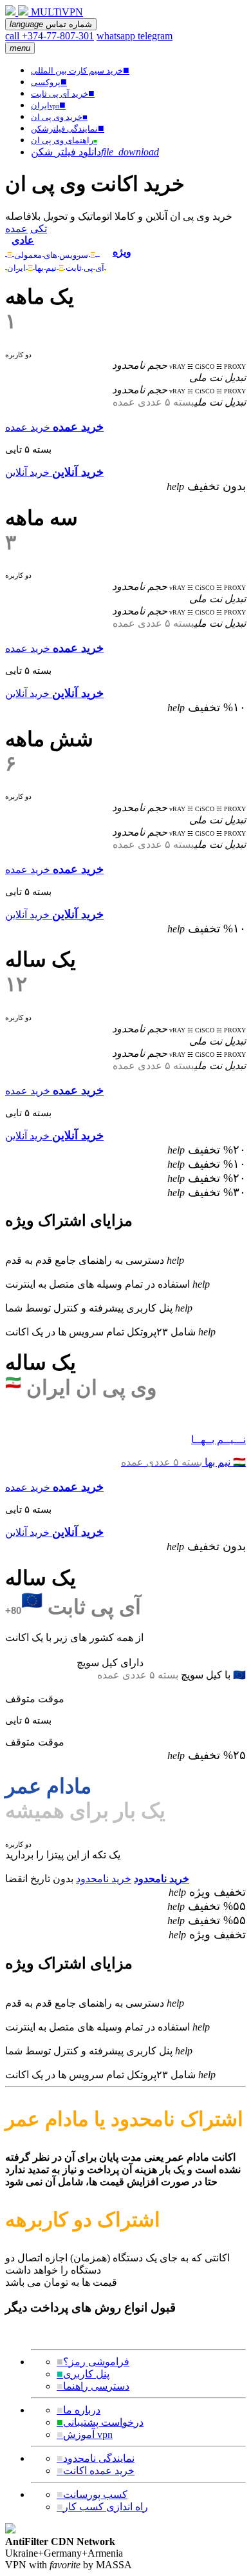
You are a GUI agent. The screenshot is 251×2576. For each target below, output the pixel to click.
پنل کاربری (83, 2374)
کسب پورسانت (92, 2494)
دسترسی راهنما (93, 2386)
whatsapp (117, 36)
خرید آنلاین (27, 472)
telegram (155, 36)
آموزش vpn (85, 2434)
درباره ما (79, 2410)
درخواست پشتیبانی (100, 2422)
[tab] (56, 246)
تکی (39, 229)
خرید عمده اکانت (96, 2471)
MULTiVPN (57, 12)
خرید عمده (28, 427)
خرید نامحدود (104, 1879)
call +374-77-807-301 (50, 36)
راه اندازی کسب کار (102, 2507)
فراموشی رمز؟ (93, 2362)
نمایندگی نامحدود (96, 2458)
